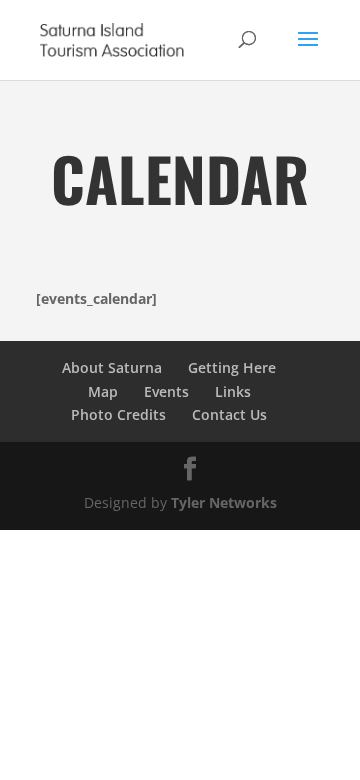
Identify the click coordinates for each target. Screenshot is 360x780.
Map (103, 391)
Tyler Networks (224, 502)
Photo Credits (118, 414)
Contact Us (229, 414)
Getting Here (232, 367)
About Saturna (112, 367)
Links (233, 391)
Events (166, 391)
